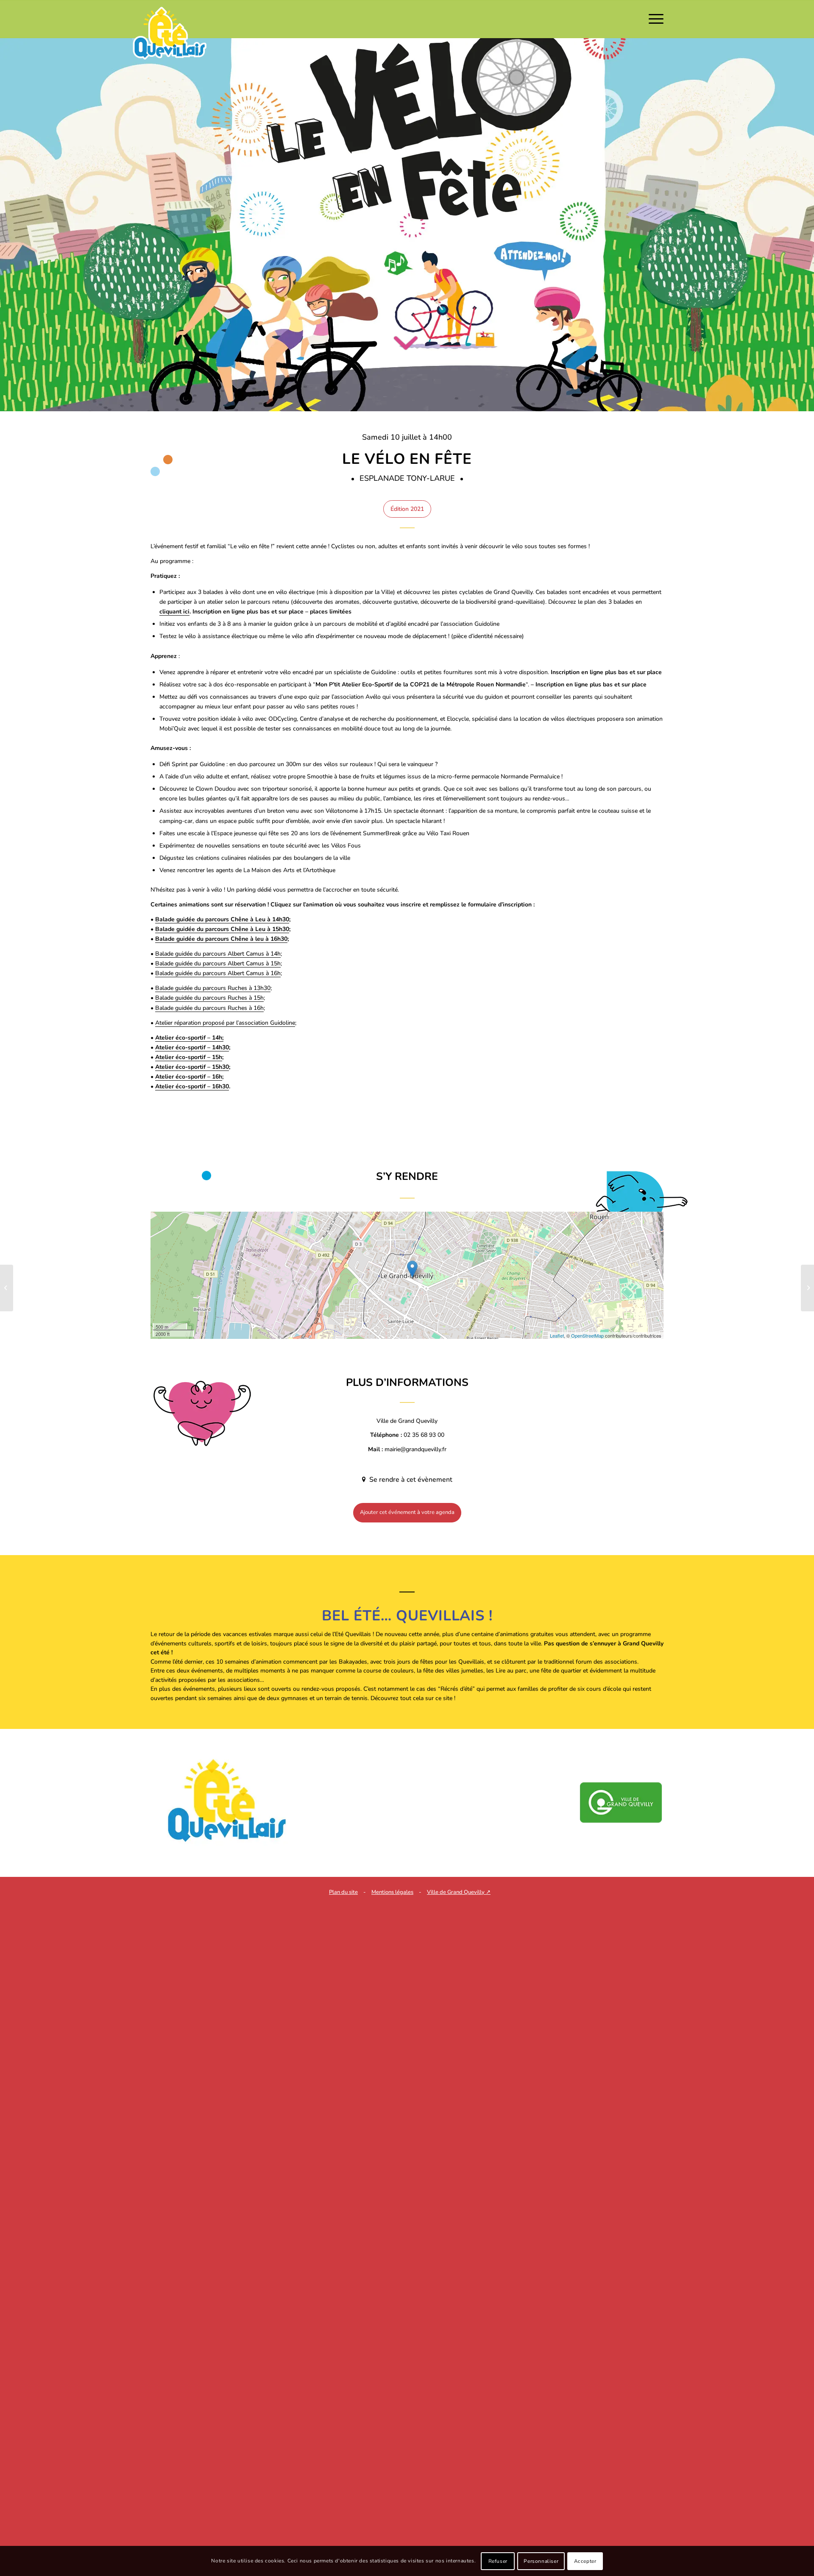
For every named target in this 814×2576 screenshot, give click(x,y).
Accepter (585, 2561)
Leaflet (557, 1335)
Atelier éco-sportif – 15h (189, 1057)
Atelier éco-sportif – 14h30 (192, 1047)
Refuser (498, 2561)
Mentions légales (392, 1892)
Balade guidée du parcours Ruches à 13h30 (213, 988)
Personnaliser (541, 2561)
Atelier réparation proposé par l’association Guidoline (225, 1023)
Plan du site (343, 1892)
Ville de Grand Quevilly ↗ (459, 1892)
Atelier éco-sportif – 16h (189, 1077)
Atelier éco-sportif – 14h (189, 1038)
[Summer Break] (7, 1288)
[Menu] (653, 19)
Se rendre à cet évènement (410, 1480)
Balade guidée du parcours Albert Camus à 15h (218, 963)
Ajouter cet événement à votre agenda (407, 1512)
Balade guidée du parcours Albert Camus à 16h (218, 973)
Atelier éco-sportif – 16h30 (192, 1086)
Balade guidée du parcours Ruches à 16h (209, 1008)
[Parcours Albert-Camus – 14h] (807, 1288)
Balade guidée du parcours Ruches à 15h (209, 998)
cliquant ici (174, 612)
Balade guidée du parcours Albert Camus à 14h (218, 954)
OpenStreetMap (587, 1335)
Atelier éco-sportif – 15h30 (192, 1067)
